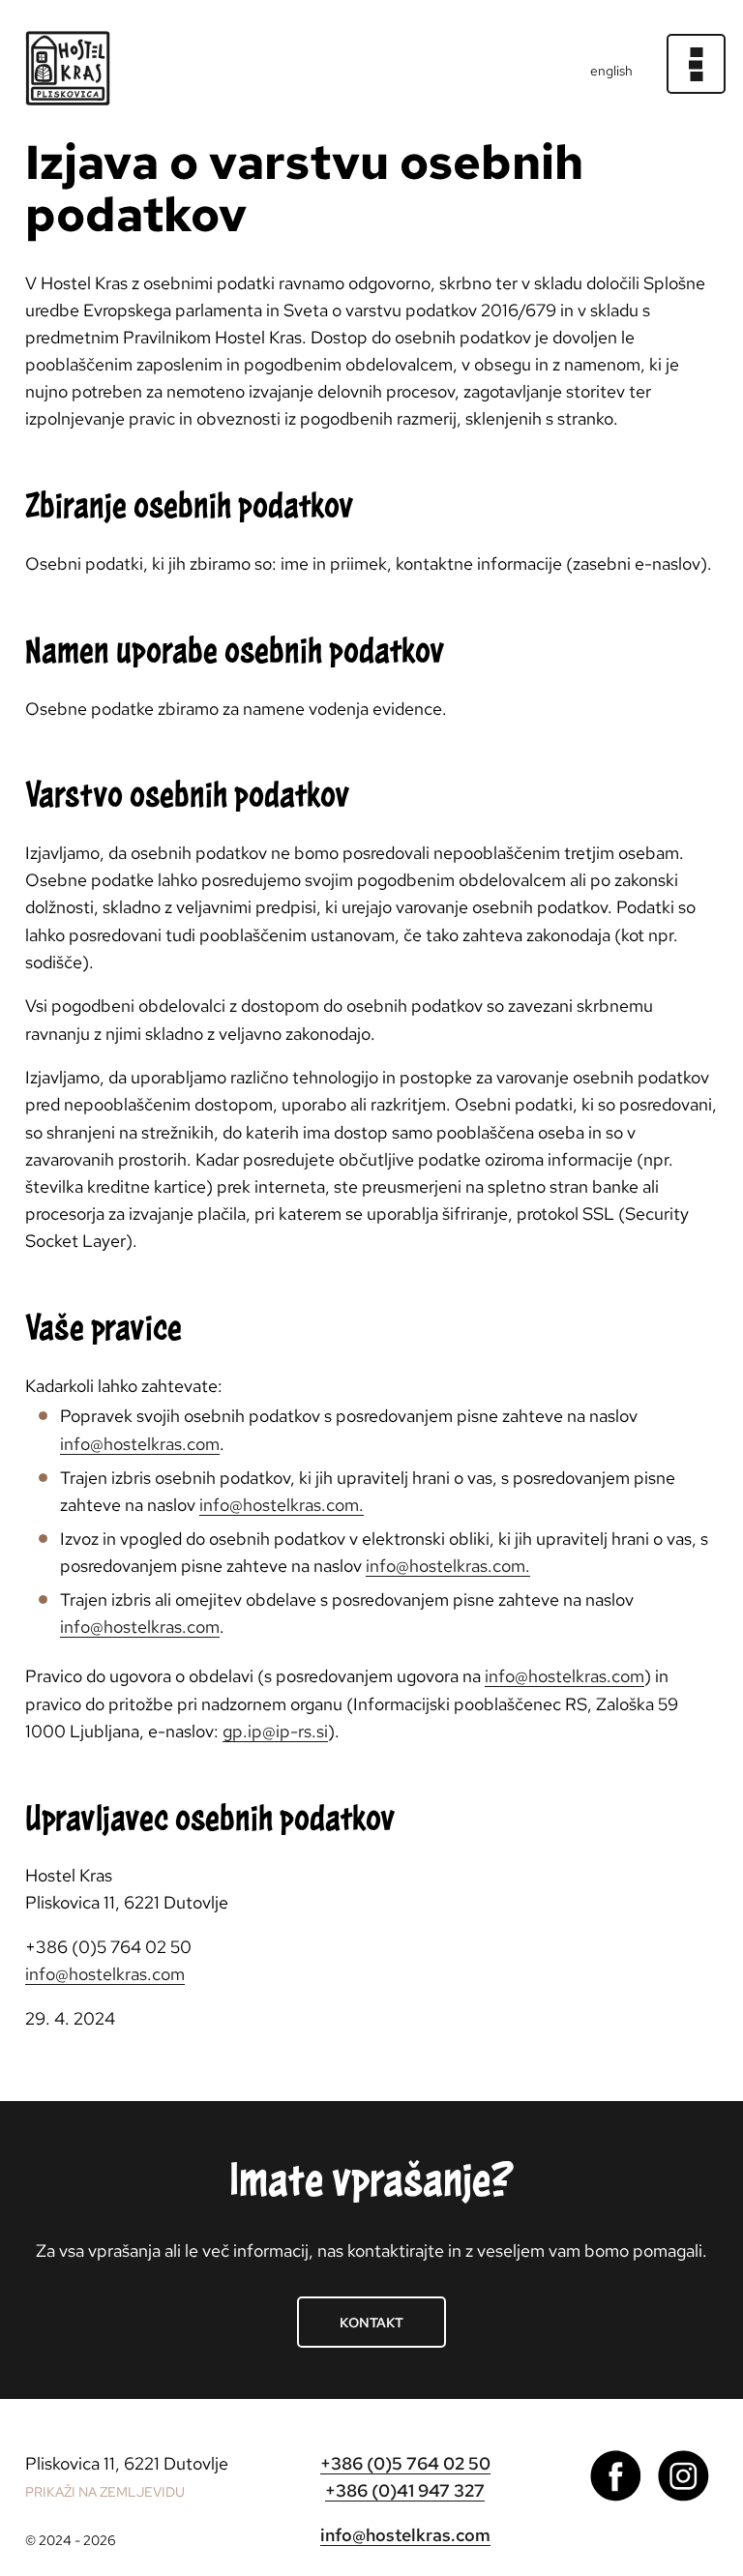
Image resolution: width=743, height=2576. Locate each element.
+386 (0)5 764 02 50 (405, 2463)
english (611, 71)
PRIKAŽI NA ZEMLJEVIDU (105, 2492)
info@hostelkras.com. (282, 1505)
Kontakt (371, 2323)
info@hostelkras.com (140, 1444)
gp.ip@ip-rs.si (275, 1731)
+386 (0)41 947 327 (405, 2490)
